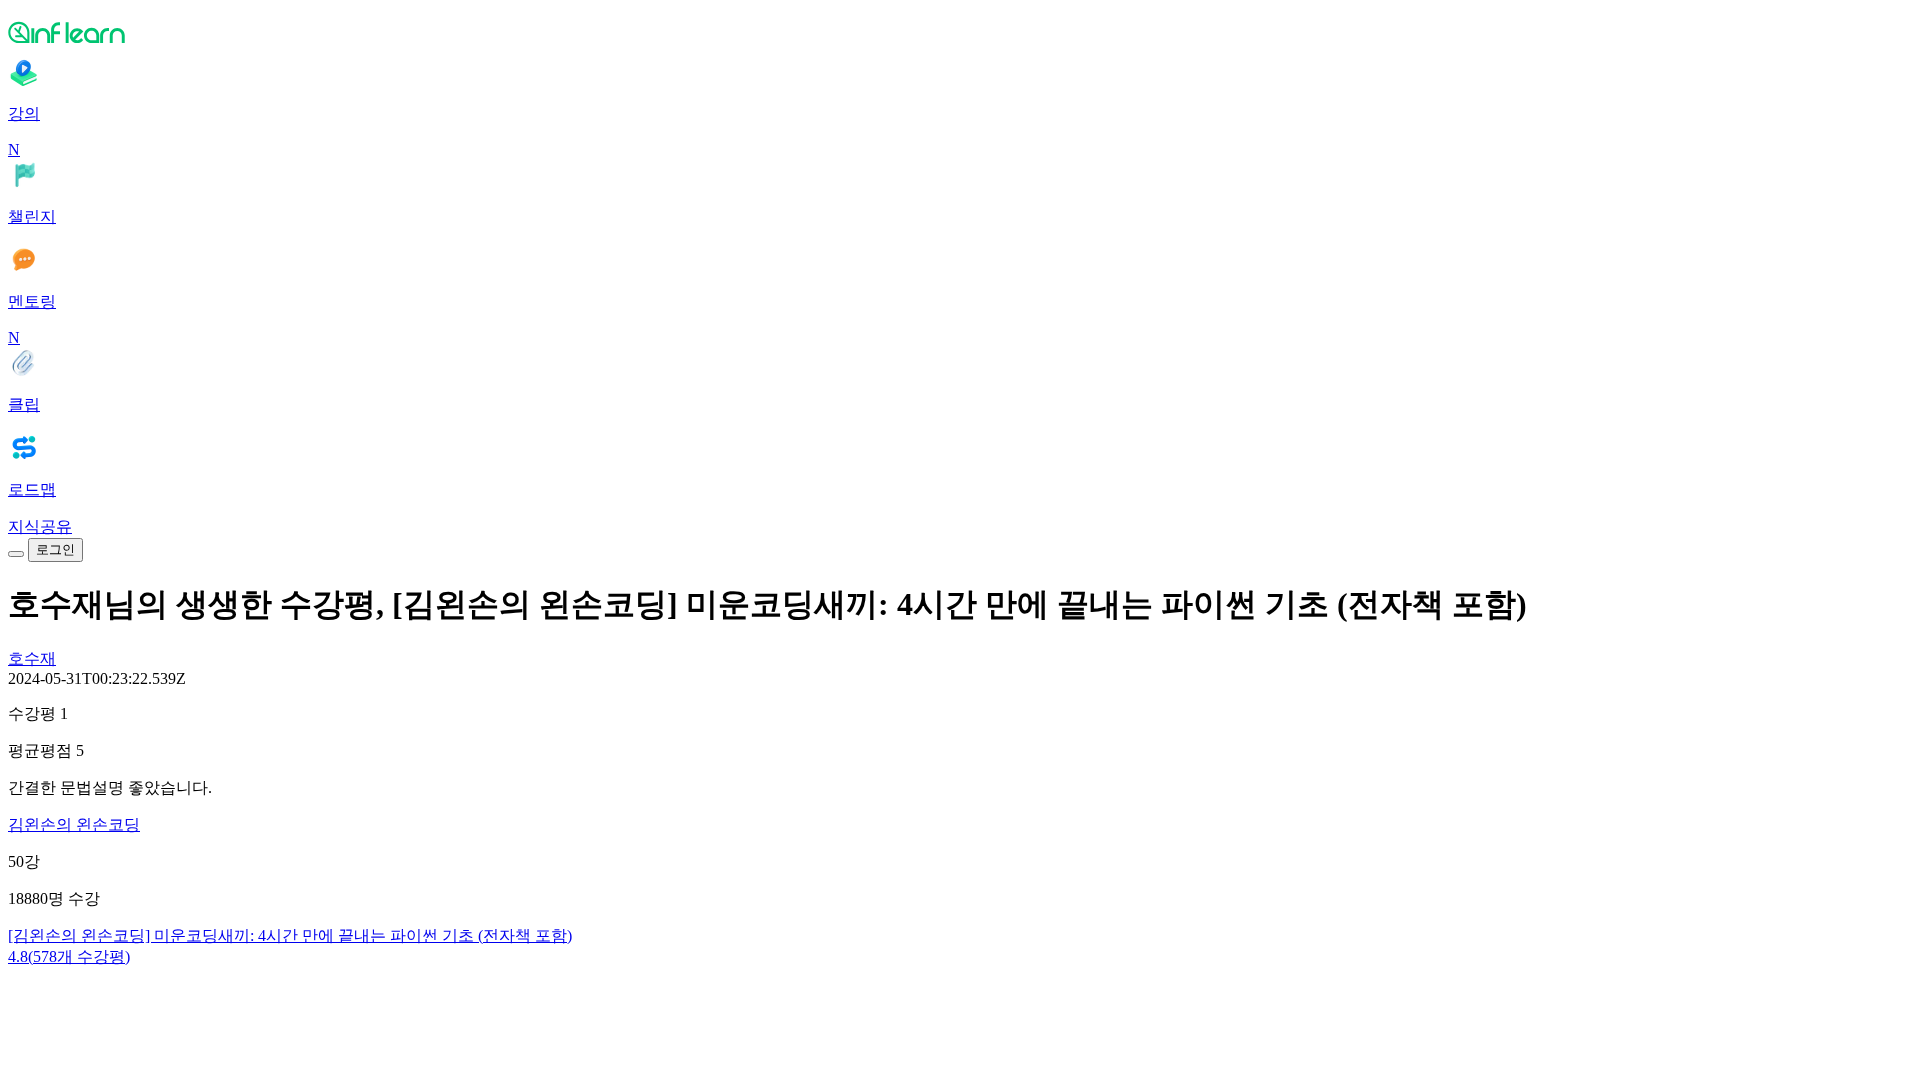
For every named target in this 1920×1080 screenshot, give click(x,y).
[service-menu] (16, 554)
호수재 (32, 658)
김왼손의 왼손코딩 (74, 824)
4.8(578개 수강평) (69, 956)
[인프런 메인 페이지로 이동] (960, 32)
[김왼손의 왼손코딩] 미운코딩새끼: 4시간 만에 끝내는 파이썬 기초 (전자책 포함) (290, 935)
